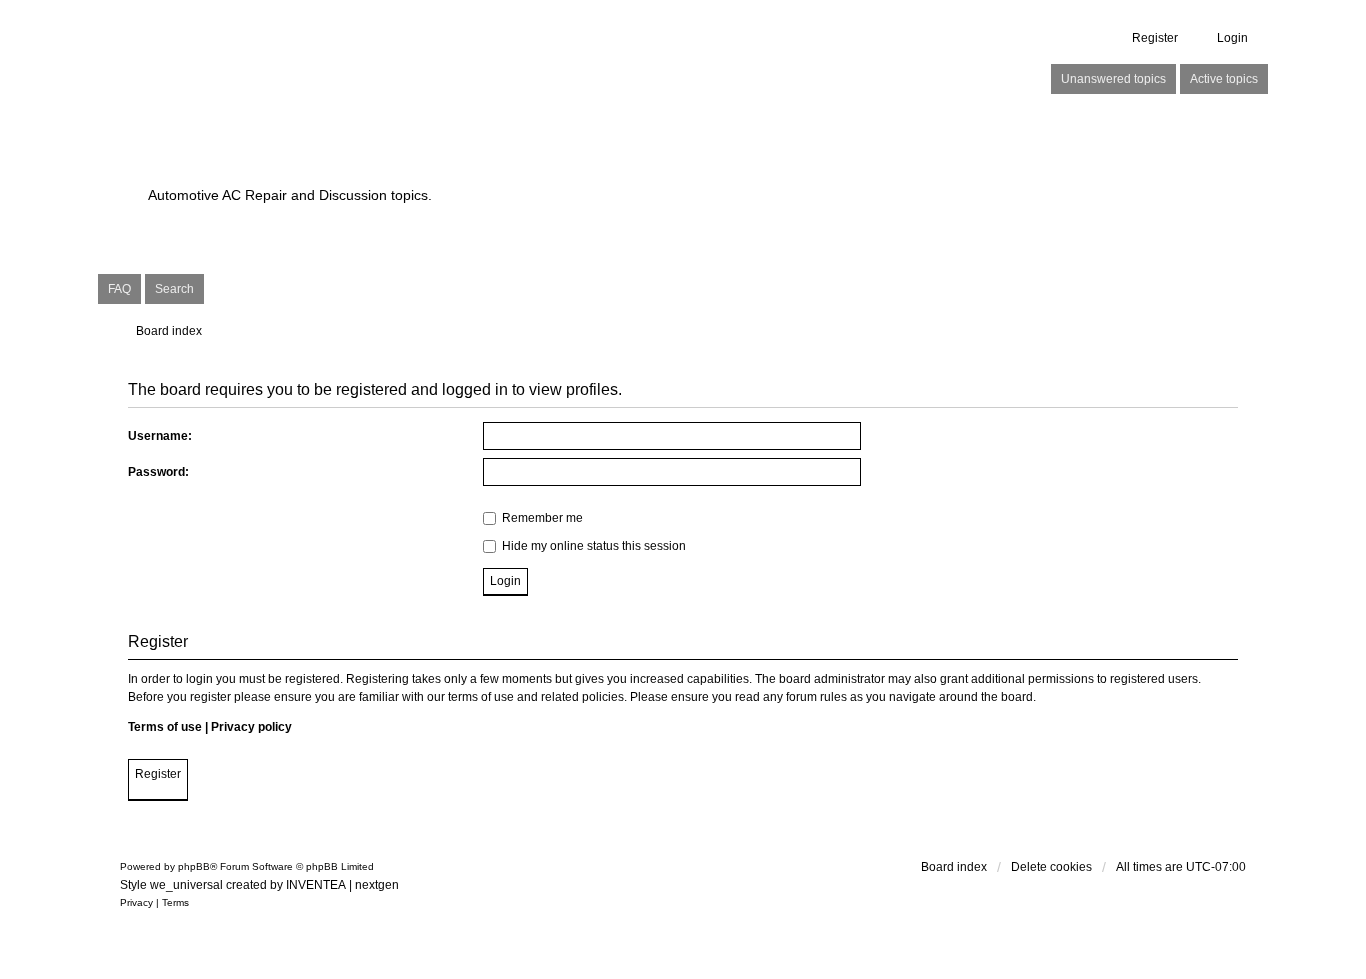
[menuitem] (136, 903)
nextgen (377, 885)
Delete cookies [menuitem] (1051, 867)
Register (158, 774)
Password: (158, 472)
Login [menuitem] (1232, 38)
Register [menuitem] (1155, 38)
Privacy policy (251, 727)
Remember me (541, 518)
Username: (160, 436)
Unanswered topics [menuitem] (1113, 79)
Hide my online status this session (592, 546)
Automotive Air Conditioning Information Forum (557, 160)
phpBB (194, 866)
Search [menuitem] (174, 289)
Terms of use (165, 727)
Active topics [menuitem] (1224, 79)
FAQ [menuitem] (119, 289)
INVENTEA (316, 885)
